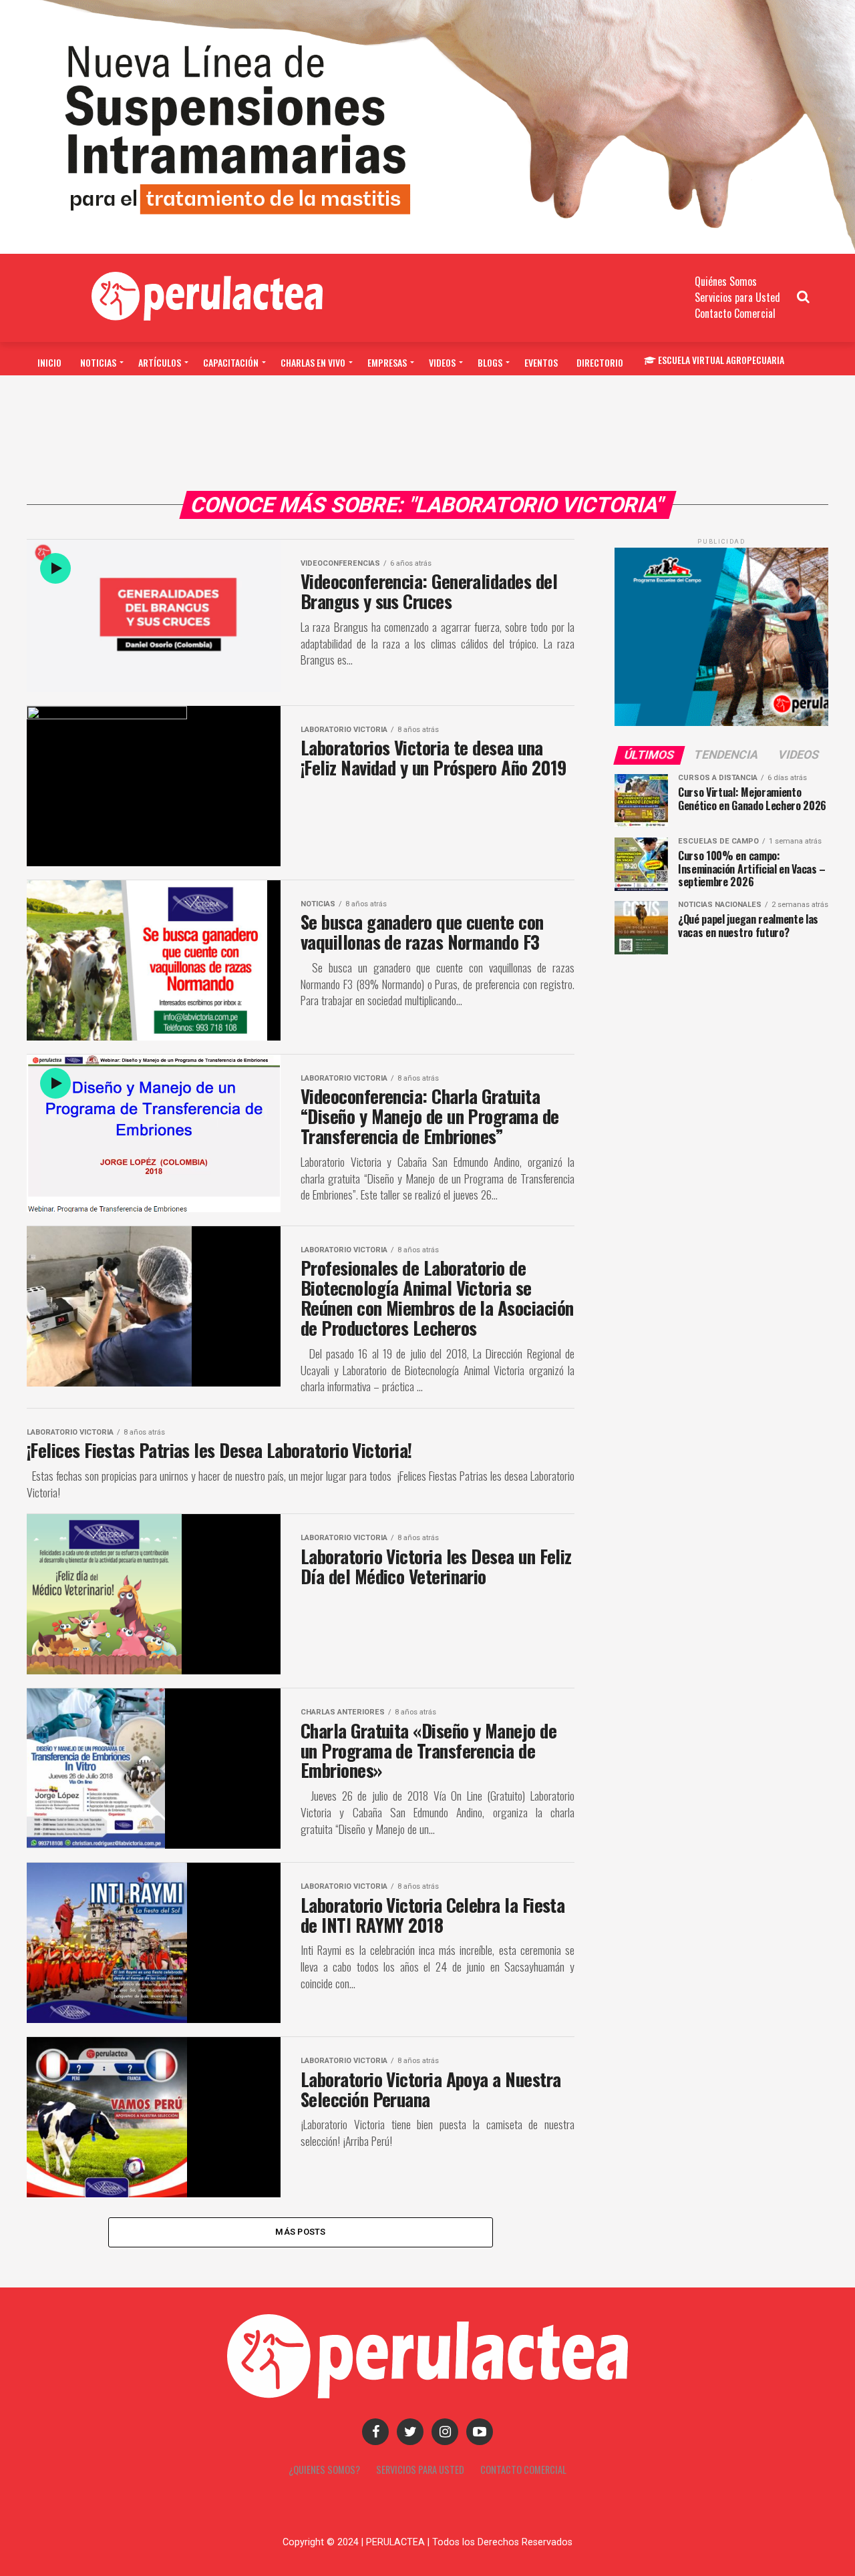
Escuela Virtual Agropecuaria (721, 360)
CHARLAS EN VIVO (313, 362)
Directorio (600, 362)
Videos (442, 362)
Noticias (98, 362)
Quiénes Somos (726, 281)
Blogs (490, 362)
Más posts (300, 2232)
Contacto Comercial (735, 313)
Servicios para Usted (737, 297)
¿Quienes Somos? (324, 2469)
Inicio (49, 362)
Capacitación (231, 362)
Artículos (160, 362)
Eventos (541, 362)
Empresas (387, 362)
